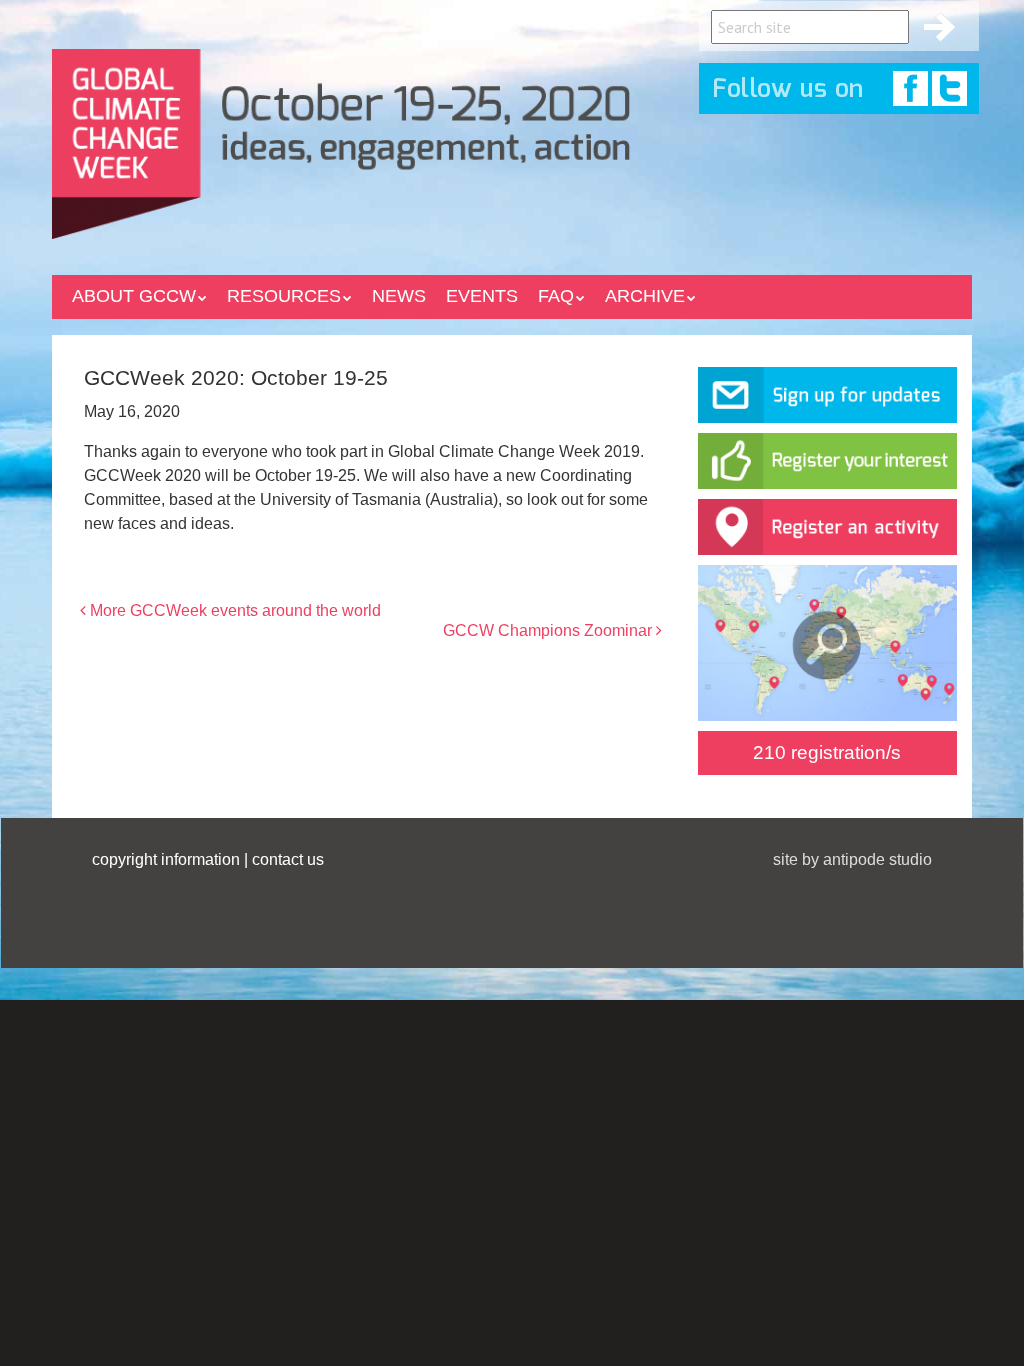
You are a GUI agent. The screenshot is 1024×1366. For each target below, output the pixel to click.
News (399, 296)
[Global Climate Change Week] (341, 140)
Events (482, 296)
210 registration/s (827, 752)
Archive (645, 296)
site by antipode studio (852, 859)
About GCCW (134, 296)
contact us (288, 859)
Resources (284, 296)
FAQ (556, 296)
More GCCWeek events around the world (233, 610)
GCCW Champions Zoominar (549, 630)
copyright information (166, 859)
